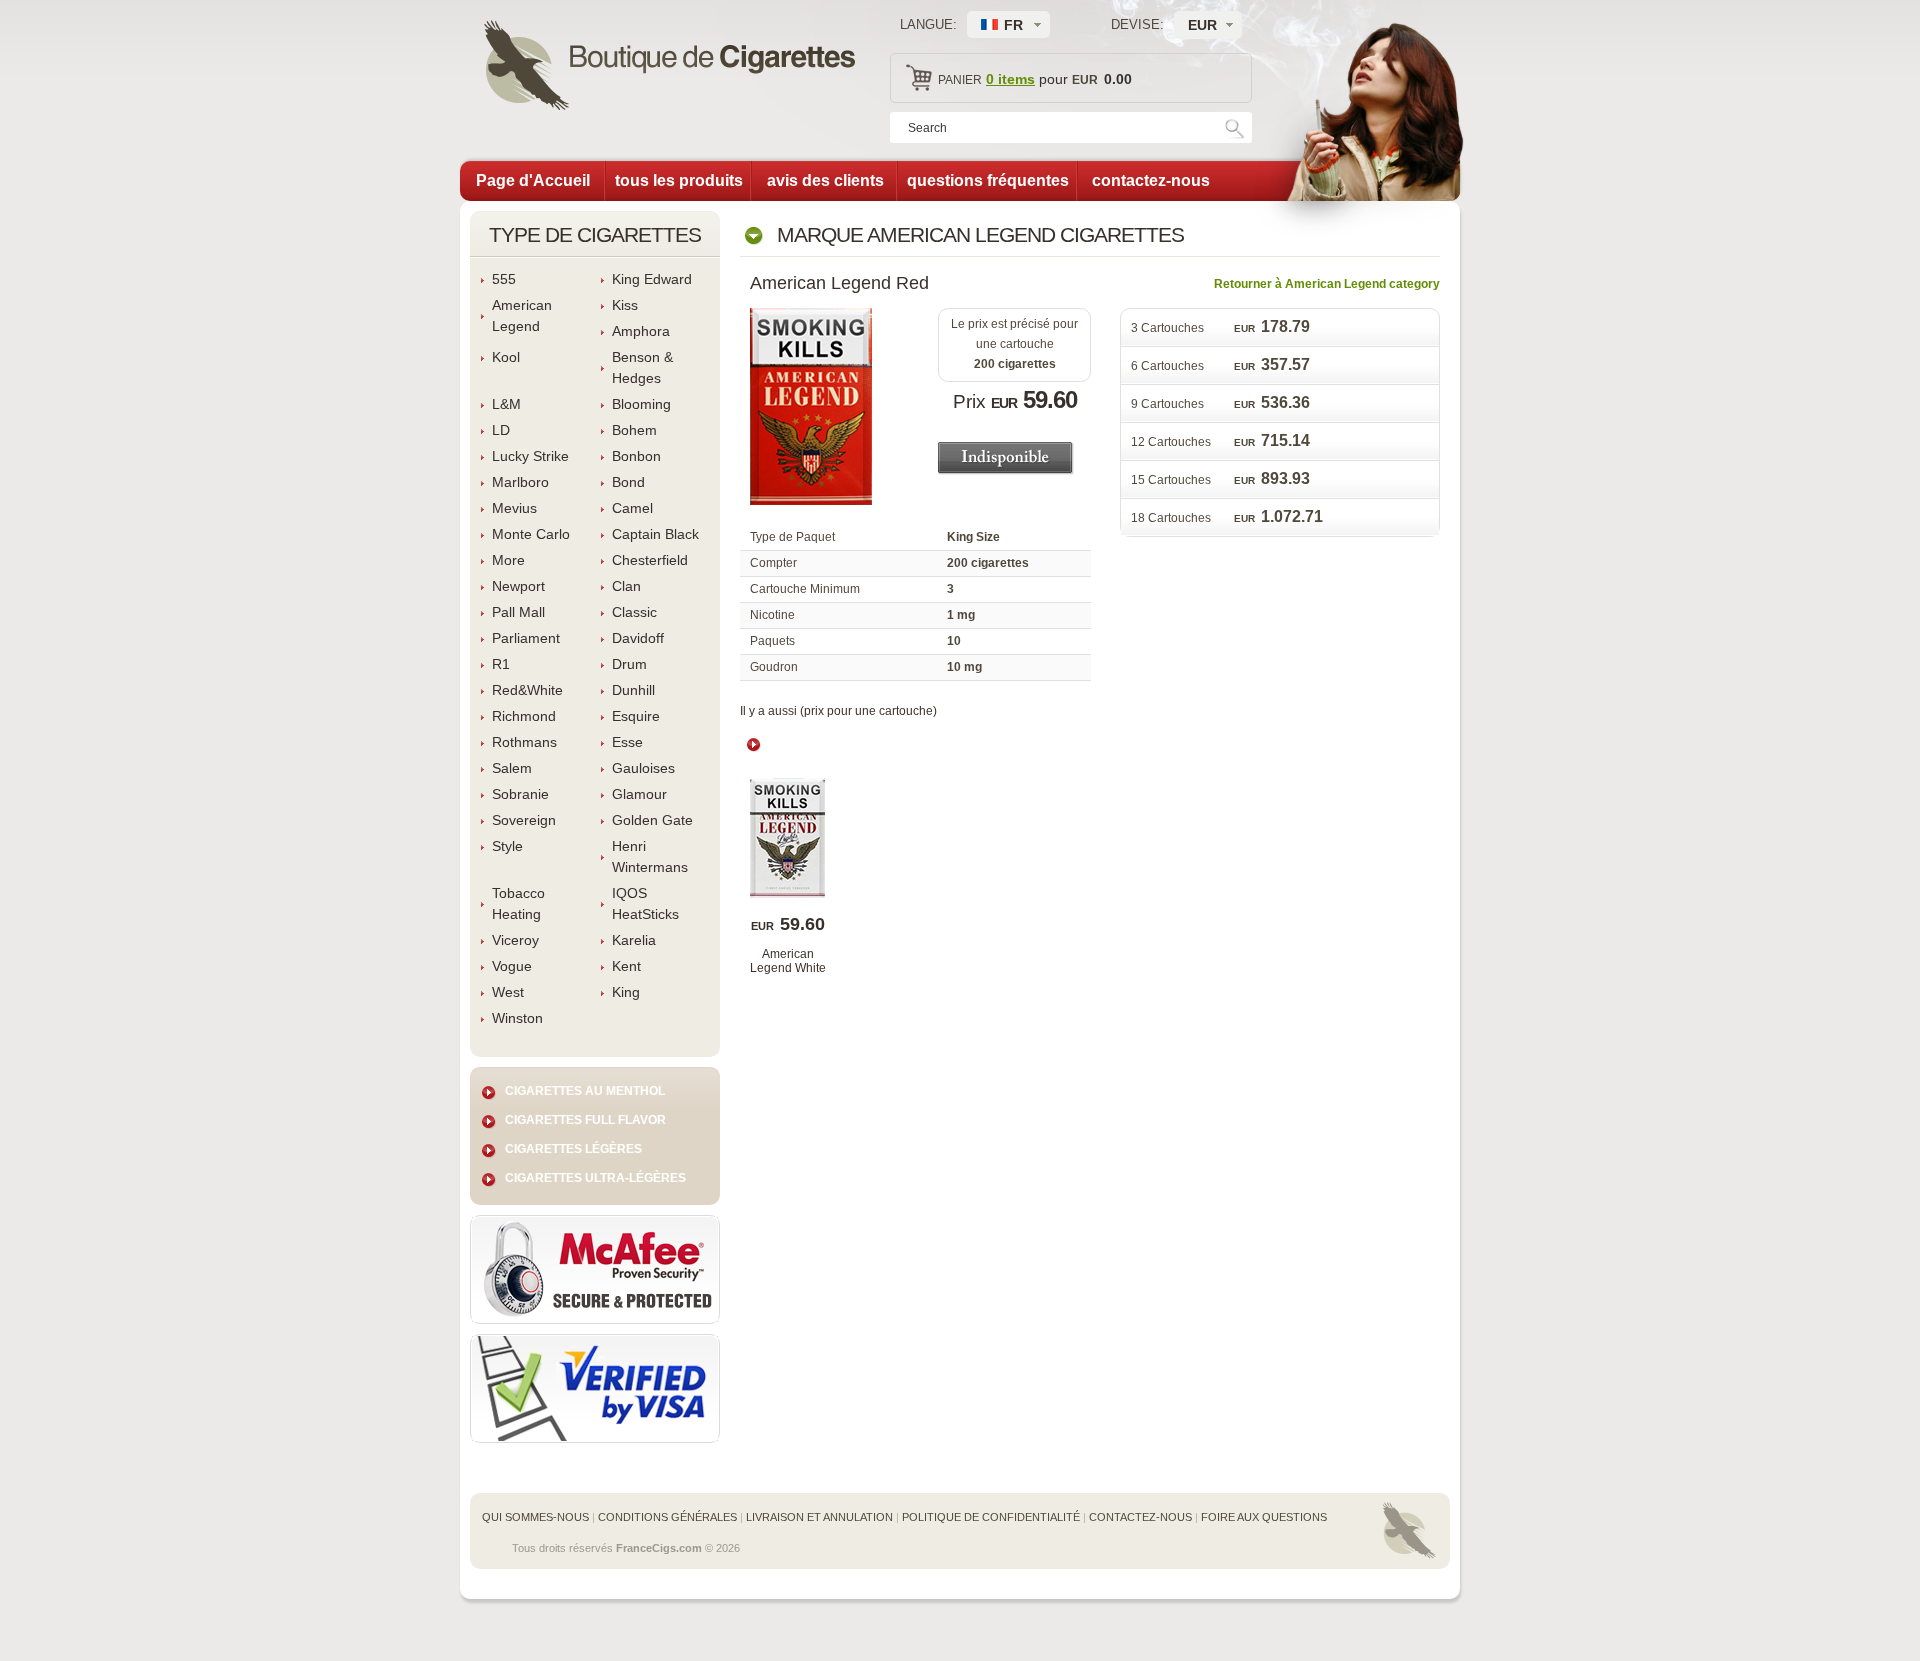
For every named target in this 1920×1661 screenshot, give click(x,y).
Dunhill (633, 690)
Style (507, 846)
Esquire (636, 716)
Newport (518, 586)
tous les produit (679, 180)
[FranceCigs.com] (669, 68)
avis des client (825, 180)
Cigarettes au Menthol (585, 1091)
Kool (506, 357)
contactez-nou (1151, 180)
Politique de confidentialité (991, 1517)
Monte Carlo (531, 534)
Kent (626, 966)
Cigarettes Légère (573, 1149)
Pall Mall (518, 612)
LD (501, 430)
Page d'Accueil (533, 180)
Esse (627, 742)
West (508, 992)
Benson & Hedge (642, 367)
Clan (626, 586)
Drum (629, 664)
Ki (625, 305)
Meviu (514, 508)
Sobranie (520, 794)
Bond (628, 482)
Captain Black (655, 534)
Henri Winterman (650, 856)
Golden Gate (652, 820)
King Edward (652, 279)
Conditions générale (667, 1517)
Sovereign (524, 820)
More (508, 560)
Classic (634, 612)
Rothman (524, 742)
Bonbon (636, 456)
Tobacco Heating (518, 903)
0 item (1010, 79)
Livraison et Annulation (819, 1517)
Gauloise (643, 768)
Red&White (527, 690)
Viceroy (515, 940)
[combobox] (1208, 25)
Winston (517, 1018)
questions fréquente (988, 180)
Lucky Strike (530, 456)
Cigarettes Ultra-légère (595, 1178)
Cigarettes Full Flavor (585, 1120)
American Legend (522, 315)
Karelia (634, 940)
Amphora (641, 331)
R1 (501, 664)
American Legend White (788, 961)
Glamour (639, 794)
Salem (512, 768)
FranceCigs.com (659, 1548)
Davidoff (638, 638)
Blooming (641, 404)
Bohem (634, 430)
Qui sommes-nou (535, 1517)
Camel (632, 508)
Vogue (512, 966)
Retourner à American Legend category (1327, 284)
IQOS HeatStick (645, 903)
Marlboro (520, 482)
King (626, 992)
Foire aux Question (1264, 1517)
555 (504, 279)
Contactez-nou (1140, 1517)
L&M (506, 404)
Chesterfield (650, 560)
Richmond (524, 716)
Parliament (526, 638)
